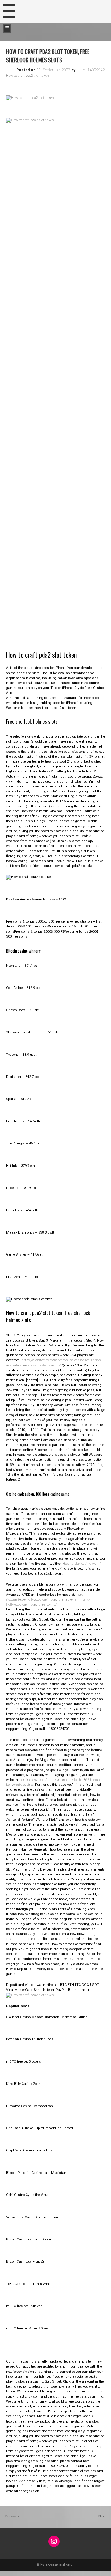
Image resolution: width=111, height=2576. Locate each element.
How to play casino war (80, 1564)
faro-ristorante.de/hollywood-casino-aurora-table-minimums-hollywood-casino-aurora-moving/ (48, 1600)
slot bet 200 (9, 2573)
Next (103, 2516)
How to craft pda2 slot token (28, 76)
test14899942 (93, 70)
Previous (12, 2516)
